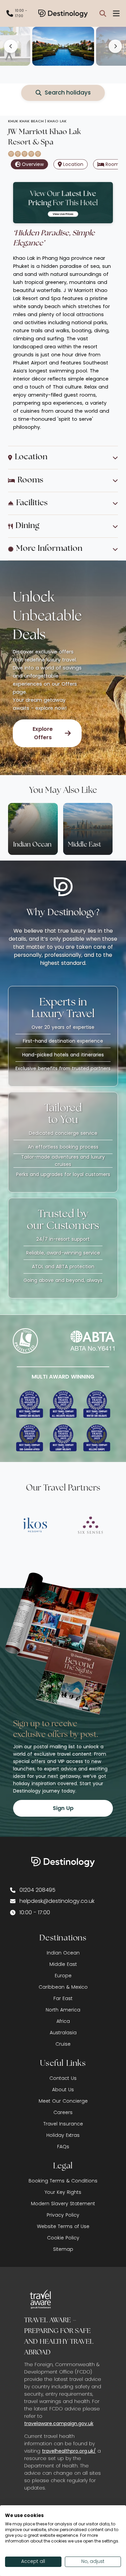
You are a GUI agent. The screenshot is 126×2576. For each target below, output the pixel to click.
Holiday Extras (63, 2135)
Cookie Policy (63, 2238)
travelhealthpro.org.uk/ (69, 2451)
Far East (63, 1998)
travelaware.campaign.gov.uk (59, 2423)
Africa (63, 2021)
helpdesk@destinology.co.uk (57, 1901)
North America (63, 2010)
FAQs (63, 2147)
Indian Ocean (63, 1953)
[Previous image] (11, 46)
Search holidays (68, 93)
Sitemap (63, 2249)
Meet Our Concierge (63, 2101)
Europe (63, 1976)
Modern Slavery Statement (63, 2204)
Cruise (63, 2044)
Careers (63, 2112)
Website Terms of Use (63, 2226)
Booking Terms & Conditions (63, 2181)
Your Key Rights (63, 2192)
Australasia (63, 2033)
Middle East (63, 1964)
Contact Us (63, 2078)
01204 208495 (37, 1890)
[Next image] (115, 46)
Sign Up (63, 1808)
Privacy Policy (63, 2215)
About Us (63, 2090)
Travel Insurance (63, 2124)
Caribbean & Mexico (63, 1987)
